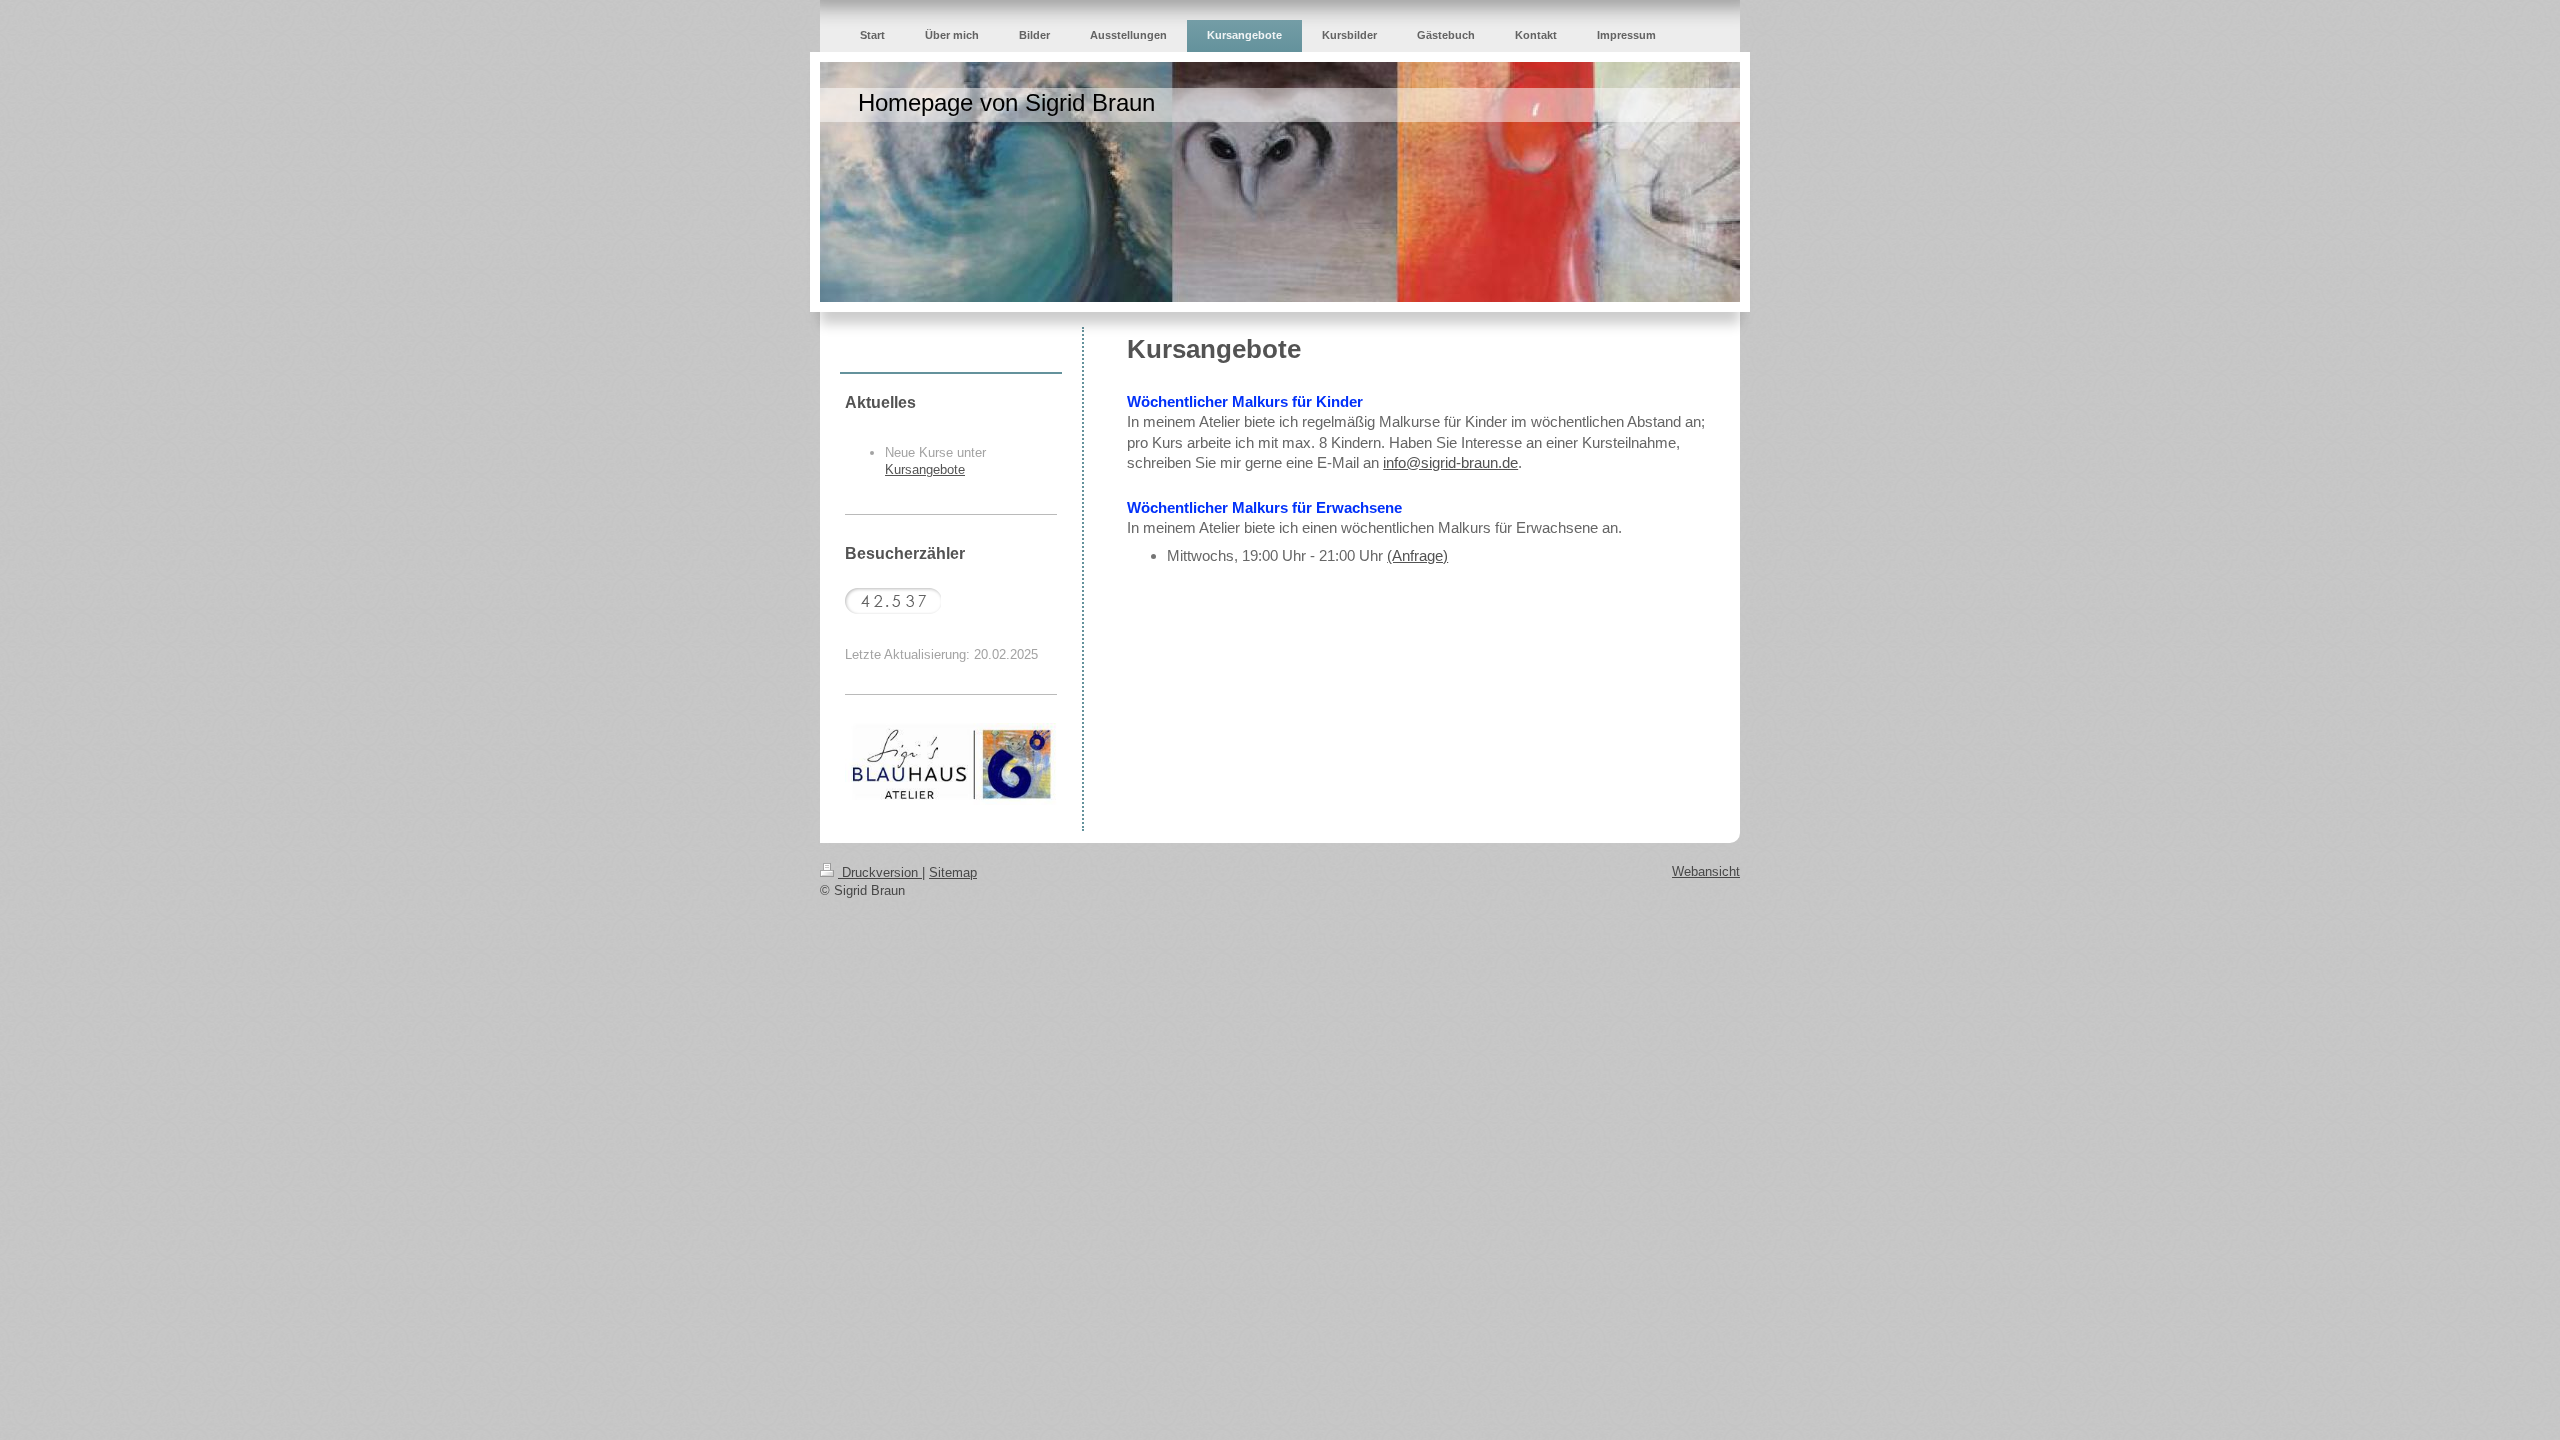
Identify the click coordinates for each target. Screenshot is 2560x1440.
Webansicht (1706, 871)
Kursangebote (925, 469)
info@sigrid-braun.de (1450, 462)
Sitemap (953, 872)
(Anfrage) (1417, 555)
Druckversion (880, 872)
